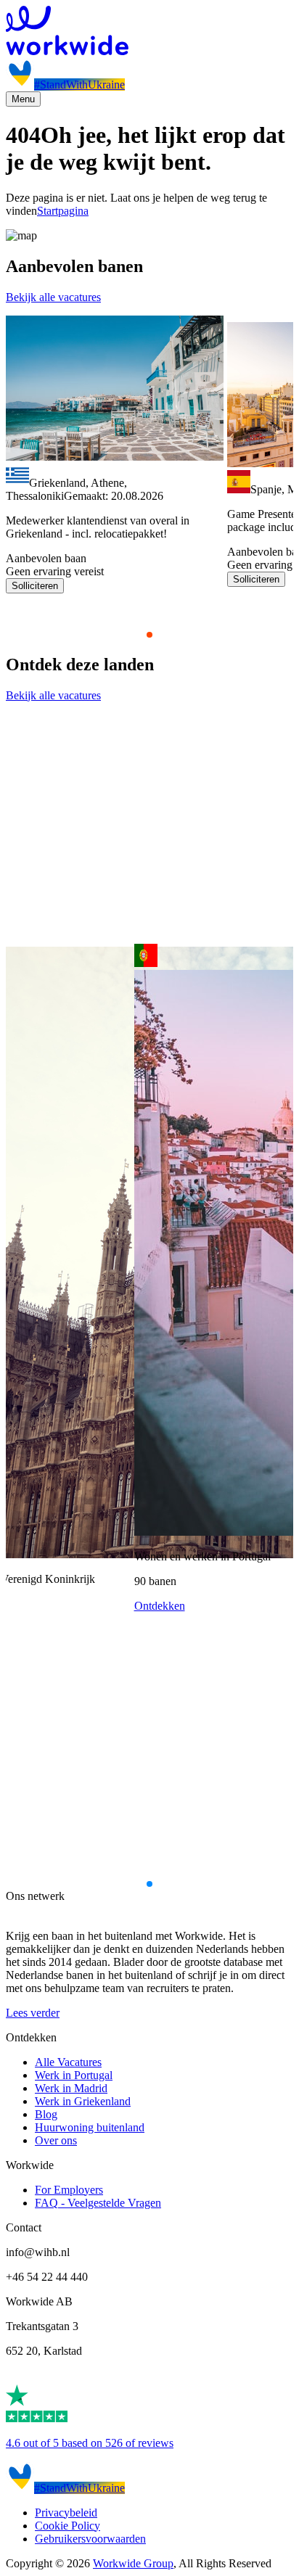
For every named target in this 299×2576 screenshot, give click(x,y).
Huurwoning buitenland (90, 2127)
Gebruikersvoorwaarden (90, 2539)
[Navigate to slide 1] (149, 635)
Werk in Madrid (71, 2088)
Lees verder (33, 2013)
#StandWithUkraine (79, 85)
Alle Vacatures (68, 2062)
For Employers (69, 2190)
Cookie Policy (67, 2526)
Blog (46, 2114)
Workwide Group (133, 2563)
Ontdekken (160, 1606)
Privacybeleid (66, 2513)
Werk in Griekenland (83, 2101)
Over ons (56, 2140)
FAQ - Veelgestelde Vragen (98, 2203)
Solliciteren (35, 586)
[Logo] (149, 32)
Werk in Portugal (74, 2075)
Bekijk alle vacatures (53, 297)
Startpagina (63, 211)
